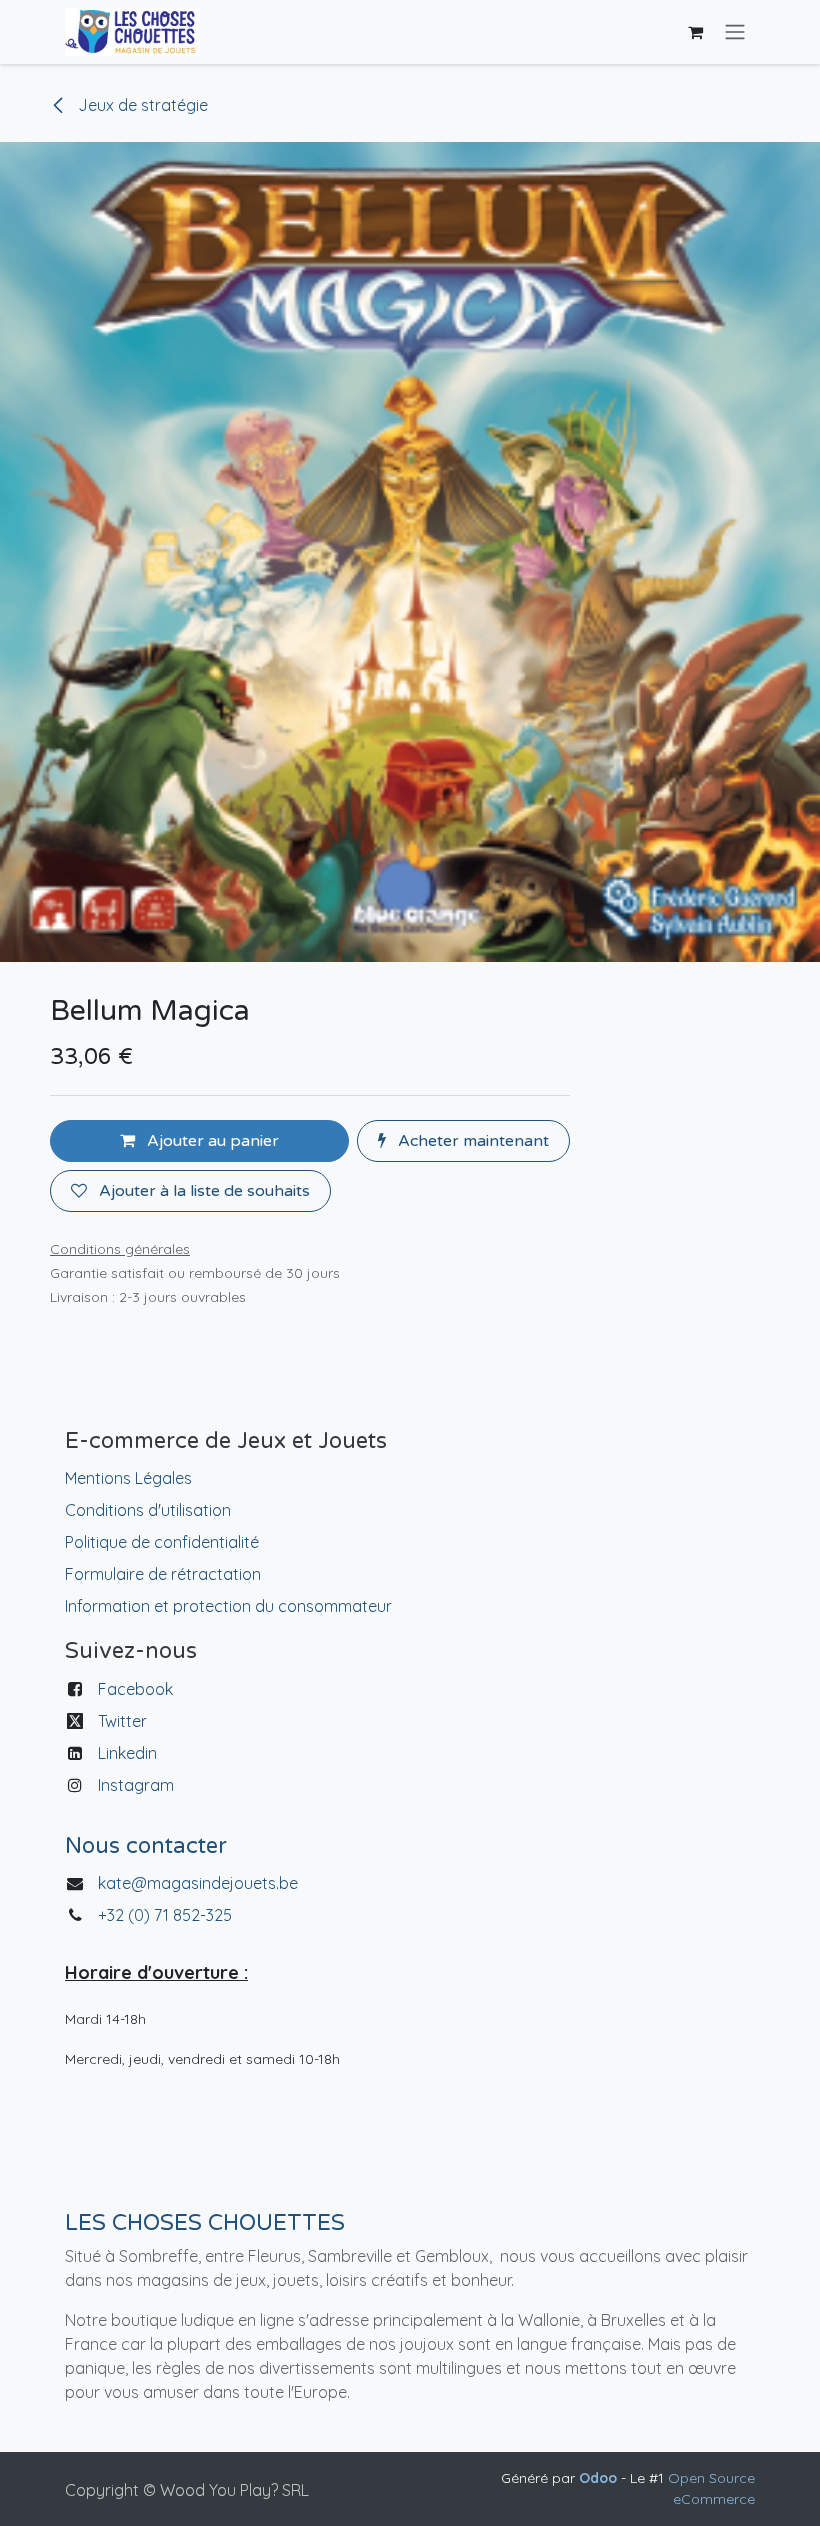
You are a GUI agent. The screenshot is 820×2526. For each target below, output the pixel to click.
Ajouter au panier (211, 1141)
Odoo (600, 2478)
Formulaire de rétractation (163, 1574)
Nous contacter (146, 1846)
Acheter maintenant (471, 1141)
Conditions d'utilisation (148, 1510)
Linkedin (127, 1753)
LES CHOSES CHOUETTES (205, 2223)
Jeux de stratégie (141, 105)
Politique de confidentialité (162, 1542)
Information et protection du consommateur (228, 1606)
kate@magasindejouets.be (198, 1883)
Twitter (122, 1721)
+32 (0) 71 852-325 (167, 1915)
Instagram (136, 1785)
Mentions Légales (128, 1478)
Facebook (135, 1689)
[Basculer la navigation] (735, 32)
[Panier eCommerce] (695, 32)
